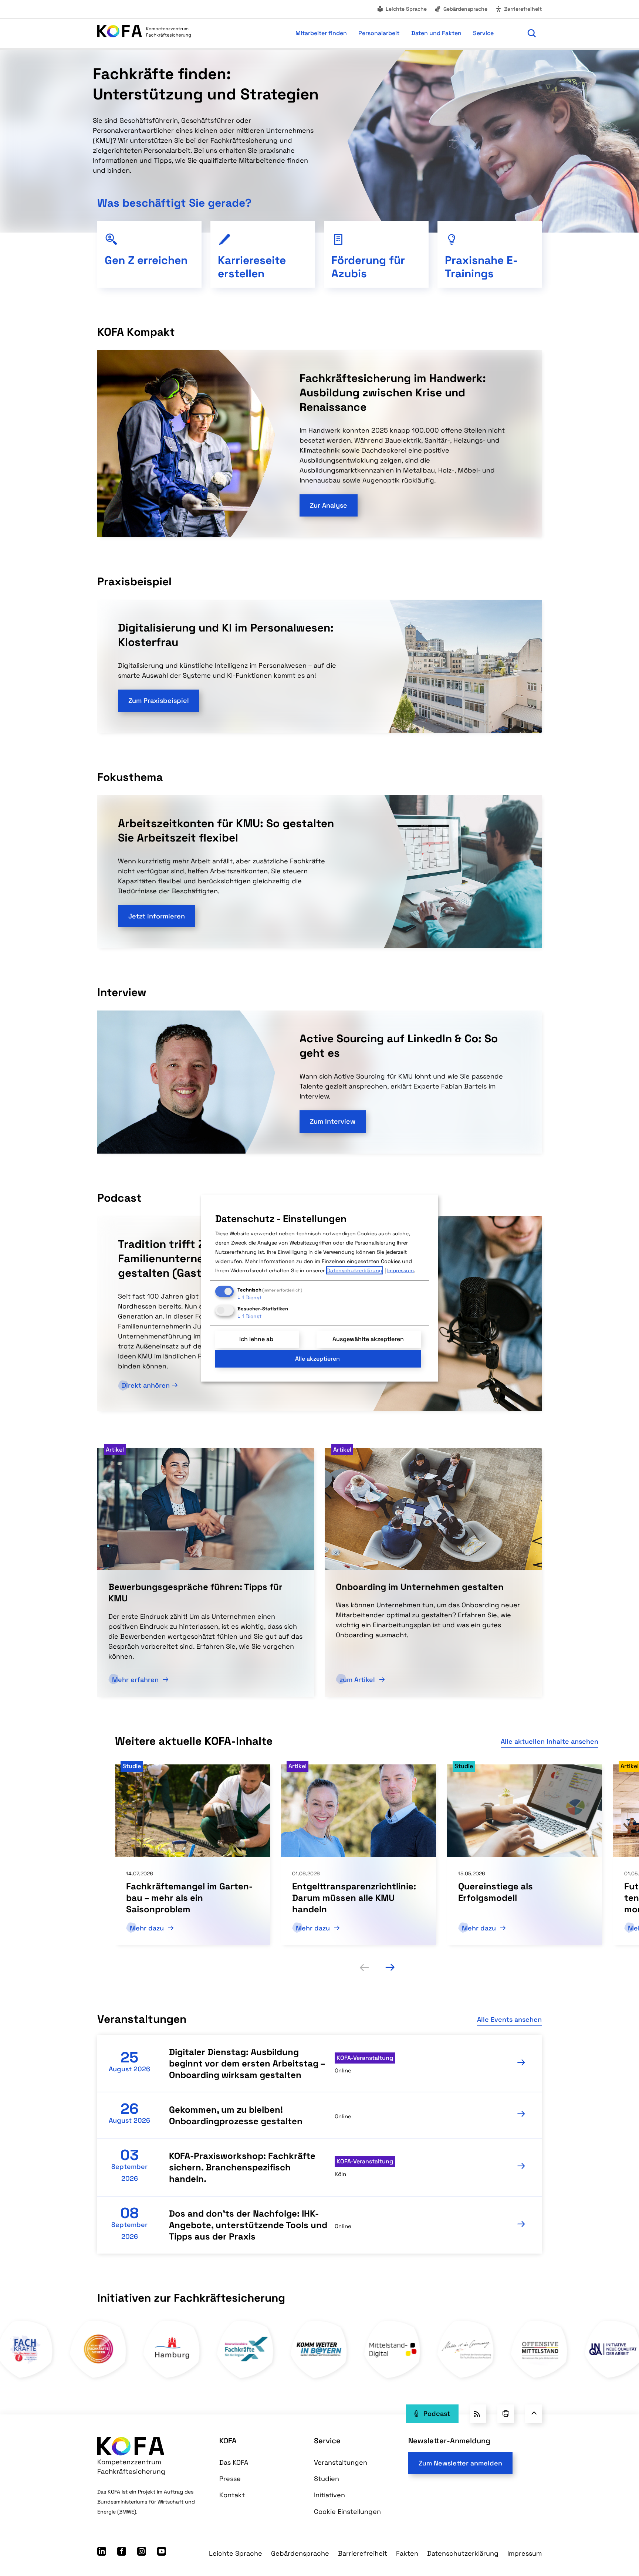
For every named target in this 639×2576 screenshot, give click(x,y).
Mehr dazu (148, 1928)
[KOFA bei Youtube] (162, 2553)
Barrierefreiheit (523, 9)
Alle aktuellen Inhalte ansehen (550, 1741)
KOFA (228, 2441)
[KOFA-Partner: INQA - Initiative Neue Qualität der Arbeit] (246, 2378)
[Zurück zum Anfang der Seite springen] (533, 2414)
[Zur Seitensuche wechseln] (532, 33)
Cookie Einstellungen (347, 2511)
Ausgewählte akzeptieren (368, 1339)
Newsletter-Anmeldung (449, 2441)
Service (327, 2441)
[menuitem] (402, 9)
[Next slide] (390, 1967)
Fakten (407, 2553)
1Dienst (249, 1297)
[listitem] (192, 1855)
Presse (230, 2479)
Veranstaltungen (341, 2462)
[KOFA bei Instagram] (142, 2553)
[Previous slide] (364, 1967)
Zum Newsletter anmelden (460, 2463)
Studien (327, 2479)
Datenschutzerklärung (463, 2553)
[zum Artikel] (433, 1508)
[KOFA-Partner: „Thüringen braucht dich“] (540, 2378)
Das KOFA (234, 2462)
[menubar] (356, 33)
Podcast (437, 2413)
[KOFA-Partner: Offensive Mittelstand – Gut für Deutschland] (173, 2378)
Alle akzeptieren (317, 1359)
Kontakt (232, 2495)
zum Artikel (358, 1680)
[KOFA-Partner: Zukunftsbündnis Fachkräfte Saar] (466, 2378)
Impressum (525, 2553)
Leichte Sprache (406, 9)
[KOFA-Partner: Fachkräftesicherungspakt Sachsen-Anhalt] (393, 2378)
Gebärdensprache (465, 9)
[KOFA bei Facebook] (122, 2553)
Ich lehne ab (256, 1339)
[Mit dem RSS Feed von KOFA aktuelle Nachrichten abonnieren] (478, 2414)
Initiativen (329, 2495)
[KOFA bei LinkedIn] (102, 2553)
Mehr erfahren (136, 1680)
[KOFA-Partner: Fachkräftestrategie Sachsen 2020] (320, 2378)
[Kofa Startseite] (144, 33)
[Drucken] (506, 2414)
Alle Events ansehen (509, 2019)
